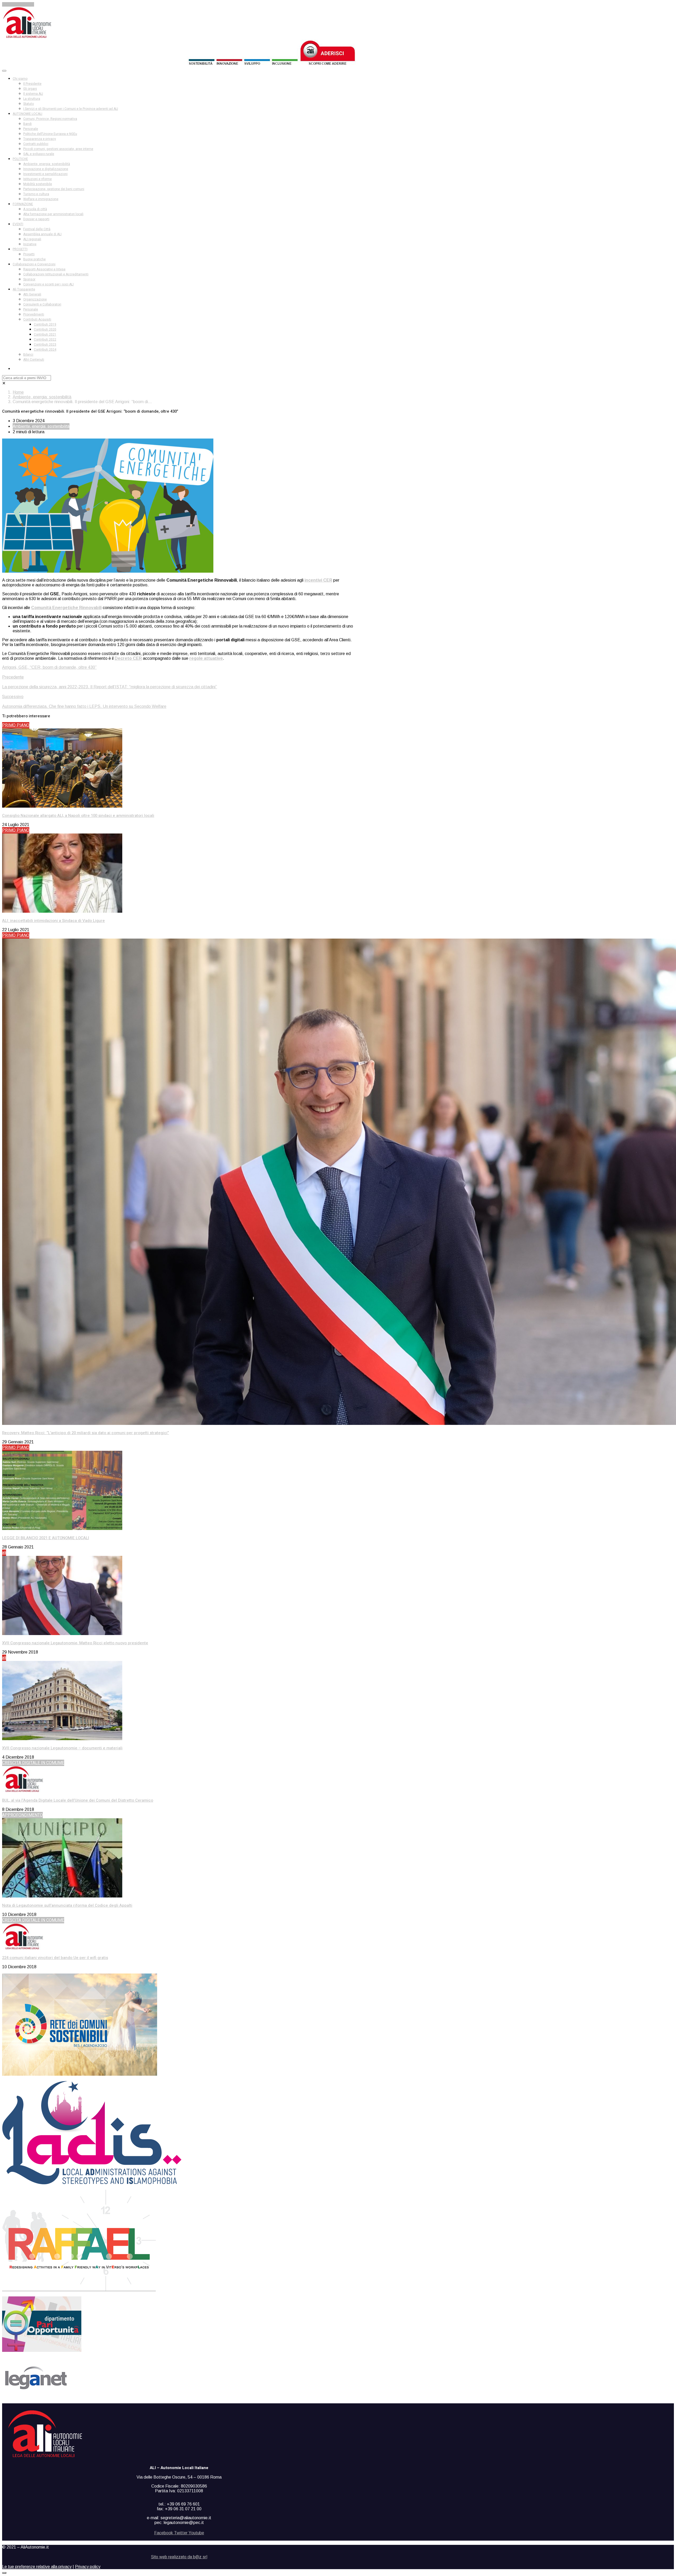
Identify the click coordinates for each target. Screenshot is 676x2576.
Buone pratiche (34, 259)
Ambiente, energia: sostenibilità (47, 164)
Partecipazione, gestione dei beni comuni (54, 189)
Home (18, 392)
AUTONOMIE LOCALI (27, 114)
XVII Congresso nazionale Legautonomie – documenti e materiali (62, 1748)
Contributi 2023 (45, 345)
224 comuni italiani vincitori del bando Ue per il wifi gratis (55, 1958)
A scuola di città (35, 209)
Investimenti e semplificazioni (45, 174)
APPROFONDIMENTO (22, 1815)
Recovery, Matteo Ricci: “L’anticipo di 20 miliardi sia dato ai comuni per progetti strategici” (86, 1433)
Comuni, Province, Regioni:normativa (50, 119)
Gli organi (30, 89)
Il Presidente (32, 84)
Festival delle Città (37, 229)
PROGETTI (20, 249)
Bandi (27, 124)
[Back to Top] (4, 2573)
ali (4, 1553)
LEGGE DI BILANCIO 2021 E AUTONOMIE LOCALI (46, 1538)
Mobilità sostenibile (38, 184)
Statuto (29, 104)
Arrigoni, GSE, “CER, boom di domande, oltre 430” (49, 667)
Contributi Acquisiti (37, 319)
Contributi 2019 (45, 324)
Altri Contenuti (34, 360)
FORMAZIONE (23, 204)
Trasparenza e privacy (40, 139)
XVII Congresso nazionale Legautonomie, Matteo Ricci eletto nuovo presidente (75, 1643)
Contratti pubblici (36, 144)
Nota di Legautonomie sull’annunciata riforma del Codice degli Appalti (67, 1905)
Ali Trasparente (24, 289)
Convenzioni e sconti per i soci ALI (48, 284)
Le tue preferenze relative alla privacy (37, 2567)
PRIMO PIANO (16, 725)
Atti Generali (32, 294)
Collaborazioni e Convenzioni (34, 264)
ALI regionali (32, 239)
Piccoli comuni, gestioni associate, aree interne (58, 149)
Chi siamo (20, 79)
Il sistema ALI (33, 94)
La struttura (32, 99)
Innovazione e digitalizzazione (46, 169)
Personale (31, 129)
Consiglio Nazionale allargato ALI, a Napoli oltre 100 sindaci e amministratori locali (78, 816)
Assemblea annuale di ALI (42, 234)
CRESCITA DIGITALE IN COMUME (33, 1763)
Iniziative (30, 244)
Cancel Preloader (18, 4)
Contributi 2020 (45, 329)
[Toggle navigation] (4, 71)
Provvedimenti (34, 314)
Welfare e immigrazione (41, 199)
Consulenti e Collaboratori (42, 304)
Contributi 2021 (45, 335)
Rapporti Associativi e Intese (44, 269)
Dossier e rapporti (36, 219)
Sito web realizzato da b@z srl (179, 2557)
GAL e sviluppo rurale (39, 154)
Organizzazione (35, 299)
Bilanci (28, 355)
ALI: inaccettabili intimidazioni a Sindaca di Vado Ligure (53, 921)
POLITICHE (20, 159)
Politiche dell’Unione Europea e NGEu (50, 134)
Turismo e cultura (36, 194)
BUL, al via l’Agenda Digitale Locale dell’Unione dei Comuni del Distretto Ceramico (78, 1800)
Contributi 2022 (45, 340)
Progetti (29, 254)
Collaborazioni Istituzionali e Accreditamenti (56, 274)
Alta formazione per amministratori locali (53, 214)
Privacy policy (88, 2567)
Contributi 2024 (45, 350)
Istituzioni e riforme (37, 179)
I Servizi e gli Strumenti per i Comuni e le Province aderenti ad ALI (71, 109)
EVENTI (18, 224)
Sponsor (29, 279)
